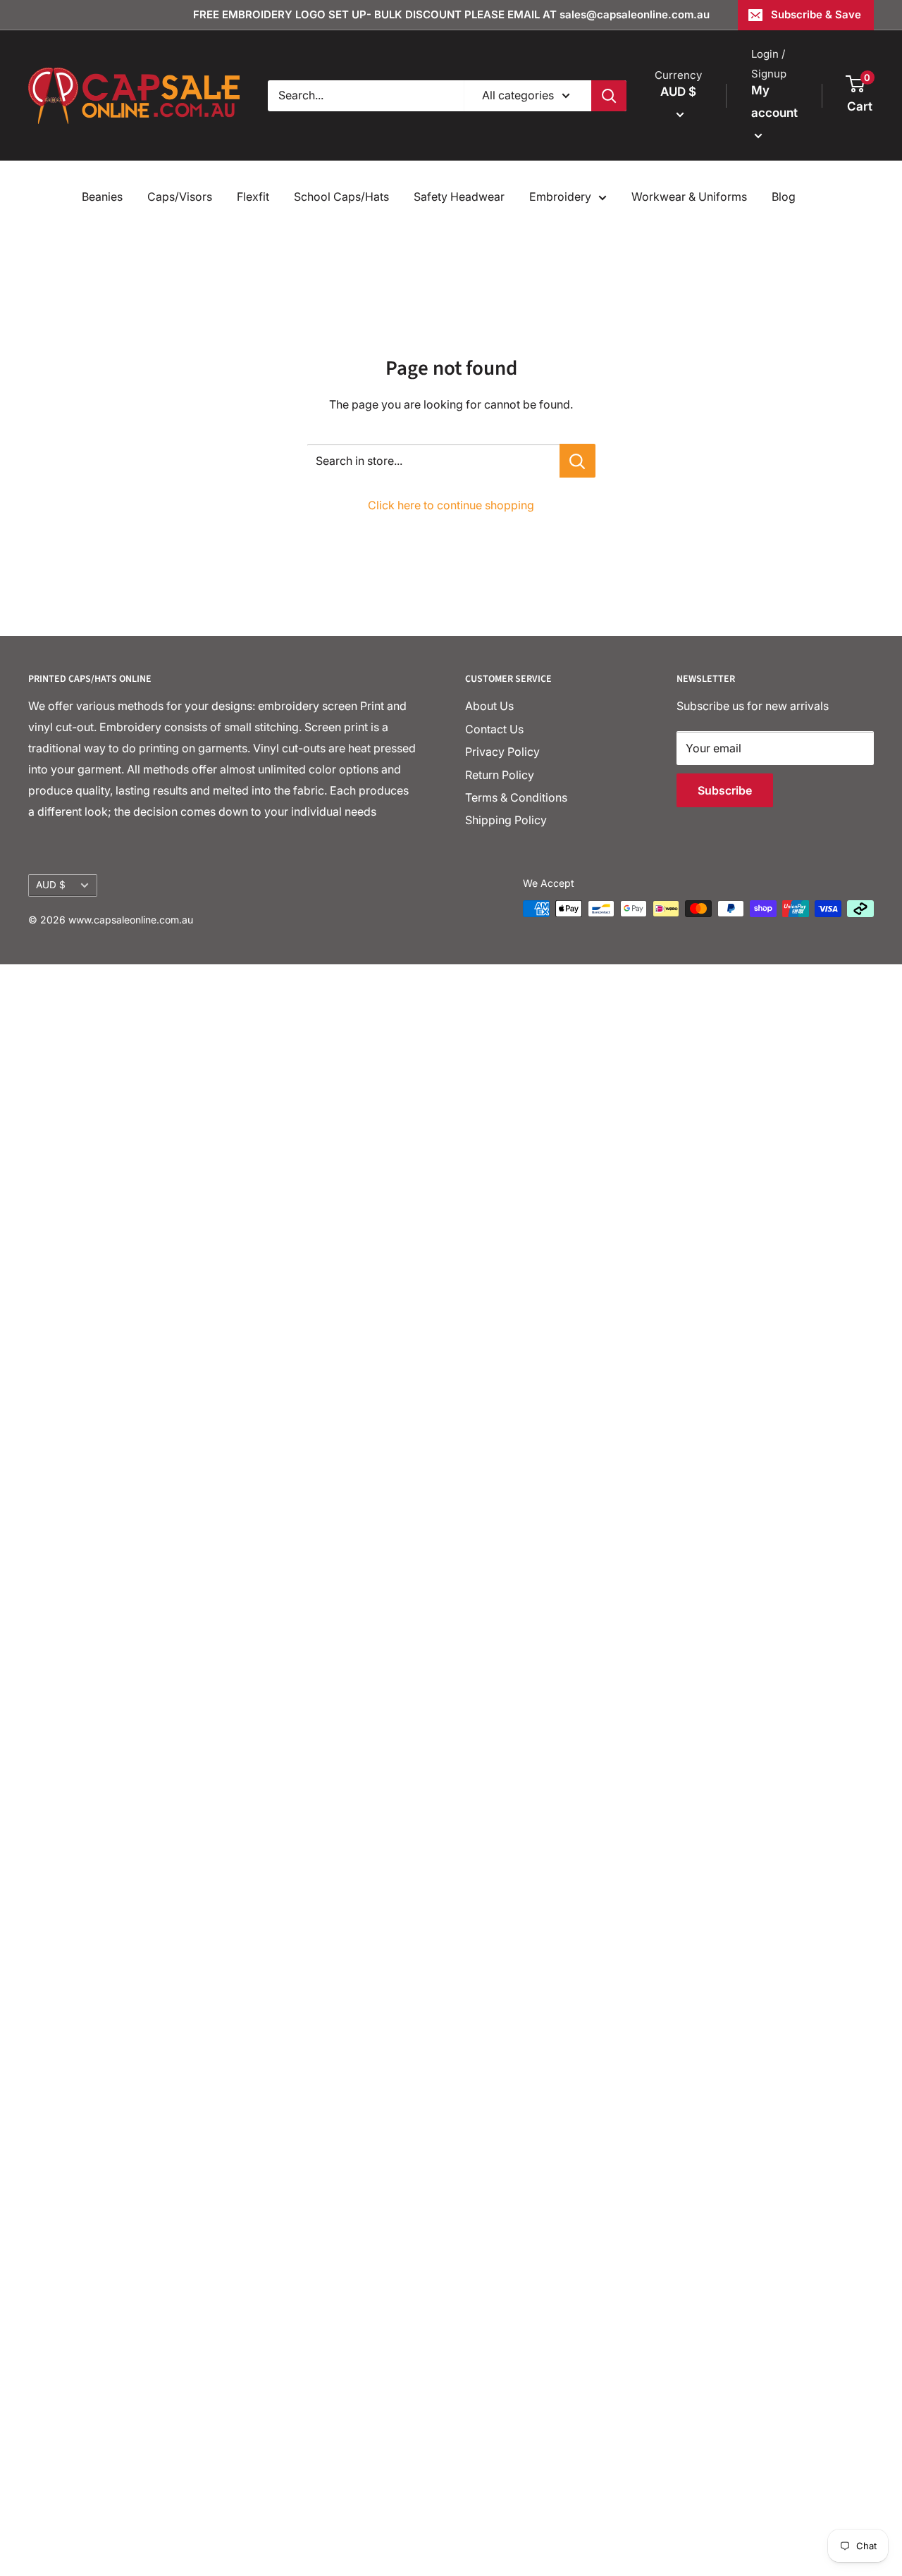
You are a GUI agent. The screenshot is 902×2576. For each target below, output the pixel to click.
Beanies (102, 197)
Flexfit (253, 197)
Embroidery (560, 197)
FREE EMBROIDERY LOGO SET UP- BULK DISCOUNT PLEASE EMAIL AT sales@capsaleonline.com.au (451, 14)
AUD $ (51, 885)
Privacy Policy (502, 752)
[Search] (609, 96)
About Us (489, 706)
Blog (784, 197)
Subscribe (725, 790)
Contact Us (494, 729)
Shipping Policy (506, 820)
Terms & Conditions (516, 797)
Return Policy (500, 775)
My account (774, 101)
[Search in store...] (577, 461)
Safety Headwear (459, 197)
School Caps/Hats (341, 197)
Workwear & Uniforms (689, 197)
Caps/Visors (180, 197)
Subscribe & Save (816, 14)
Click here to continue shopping (451, 505)
